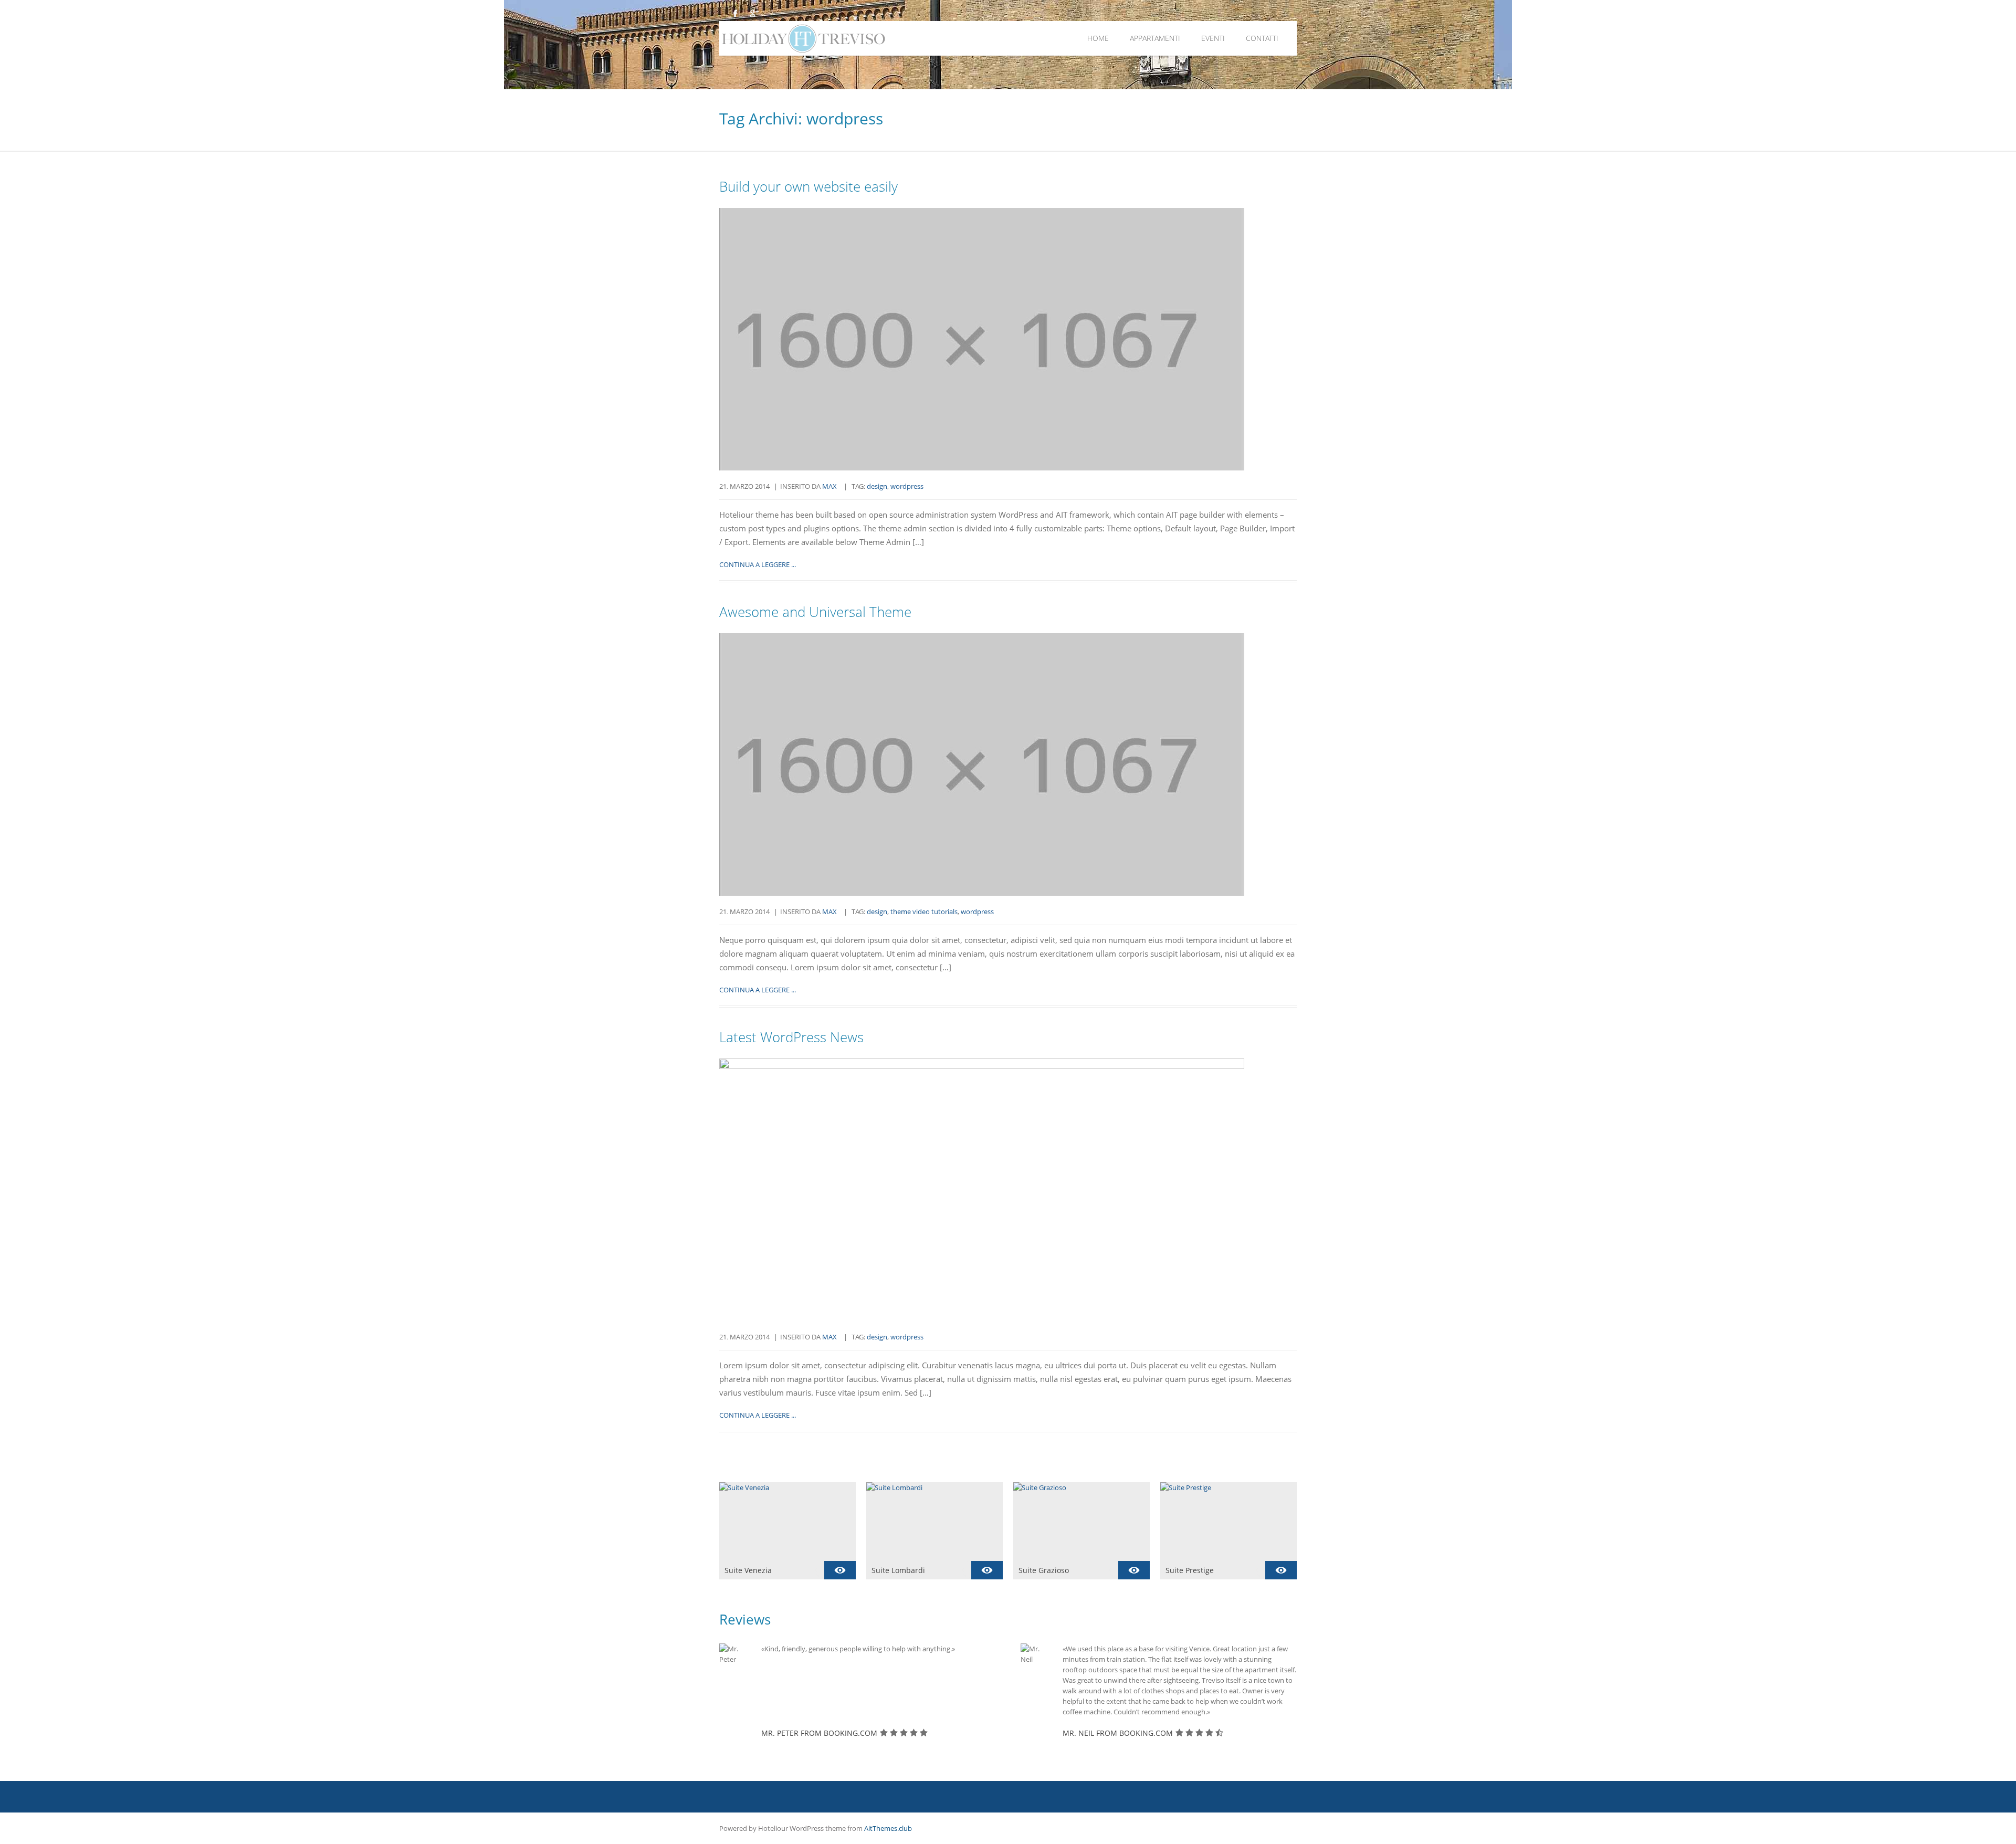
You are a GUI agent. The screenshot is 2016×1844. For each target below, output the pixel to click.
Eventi (1213, 38)
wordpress (907, 486)
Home (1098, 38)
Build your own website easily (808, 186)
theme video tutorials (924, 911)
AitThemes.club (888, 1828)
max (829, 486)
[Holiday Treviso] (891, 38)
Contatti (1262, 38)
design (877, 486)
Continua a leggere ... (758, 564)
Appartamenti (1155, 38)
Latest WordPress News (791, 1037)
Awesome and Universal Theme (815, 612)
